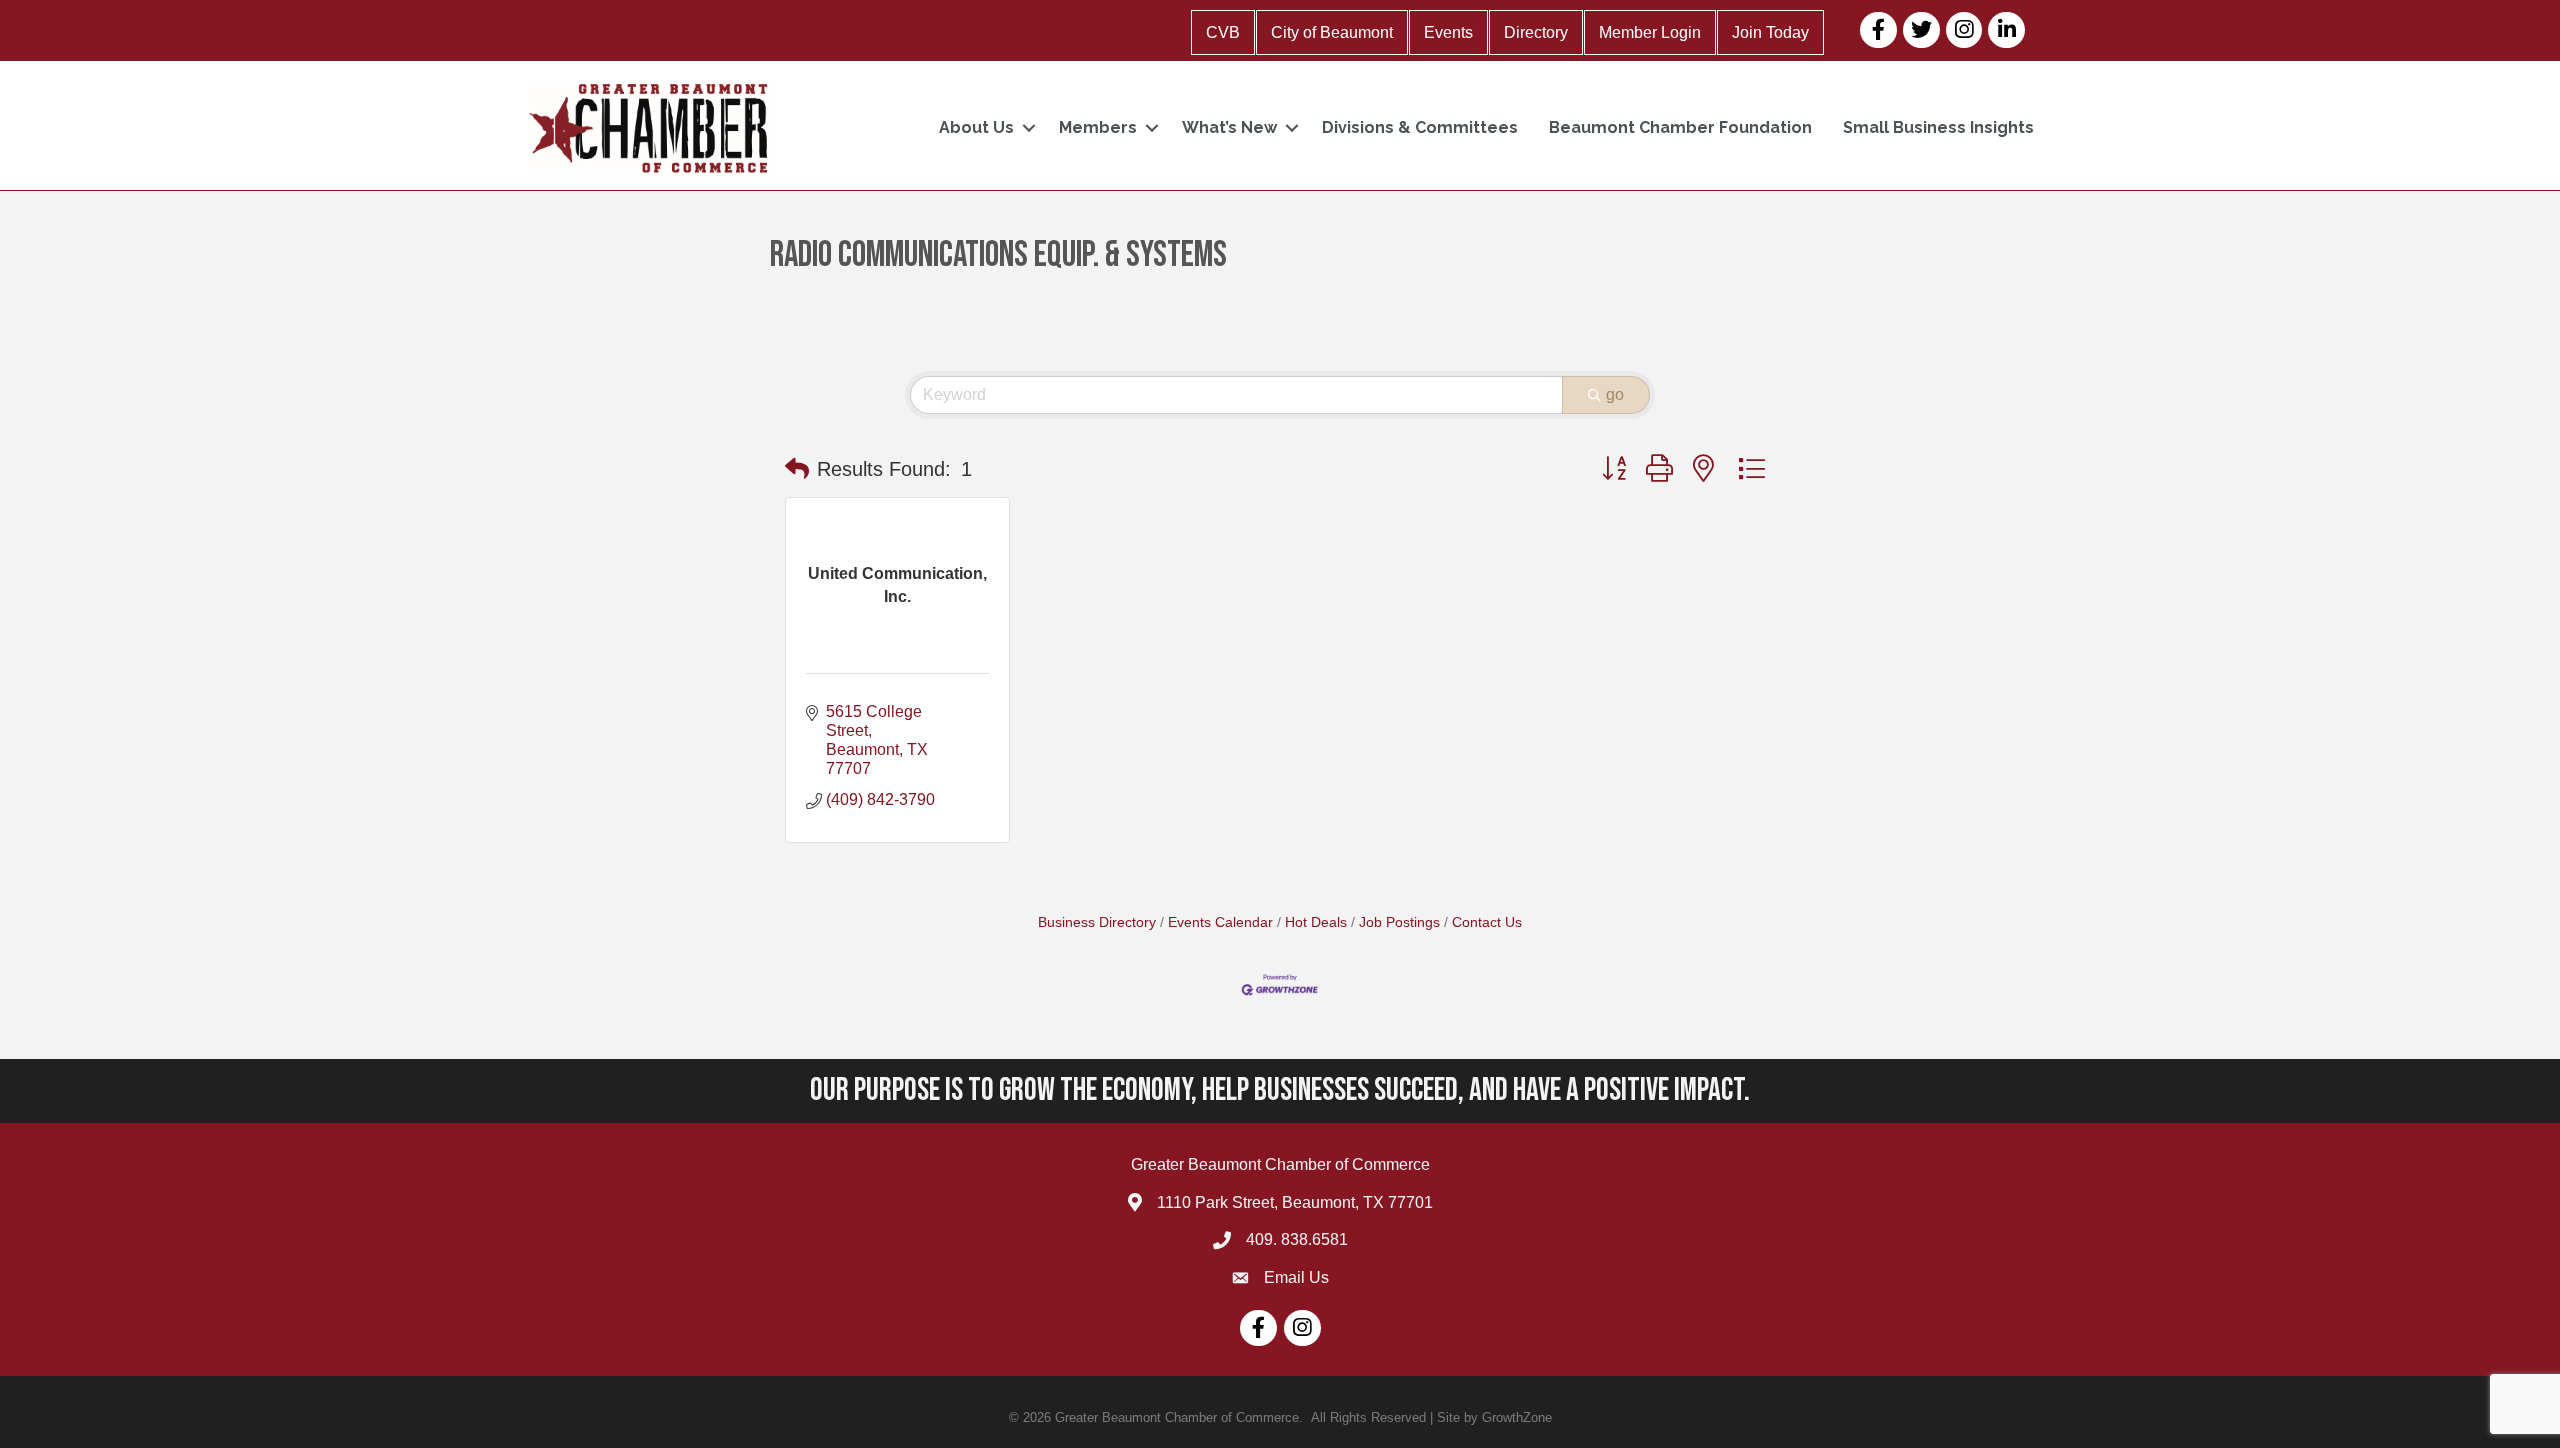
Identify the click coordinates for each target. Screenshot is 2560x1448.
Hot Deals (1316, 922)
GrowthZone (1517, 1417)
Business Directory (1097, 922)
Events (1448, 32)
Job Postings (1399, 922)
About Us (976, 127)
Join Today (1770, 32)
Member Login (1650, 32)
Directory (1536, 32)
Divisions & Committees (1420, 127)
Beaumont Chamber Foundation (1680, 127)
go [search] (1615, 394)
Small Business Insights (1938, 127)
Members (1098, 127)
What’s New (1229, 127)
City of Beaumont (1332, 32)
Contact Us (1487, 922)
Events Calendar (1220, 922)
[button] (797, 469)
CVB (1223, 32)
